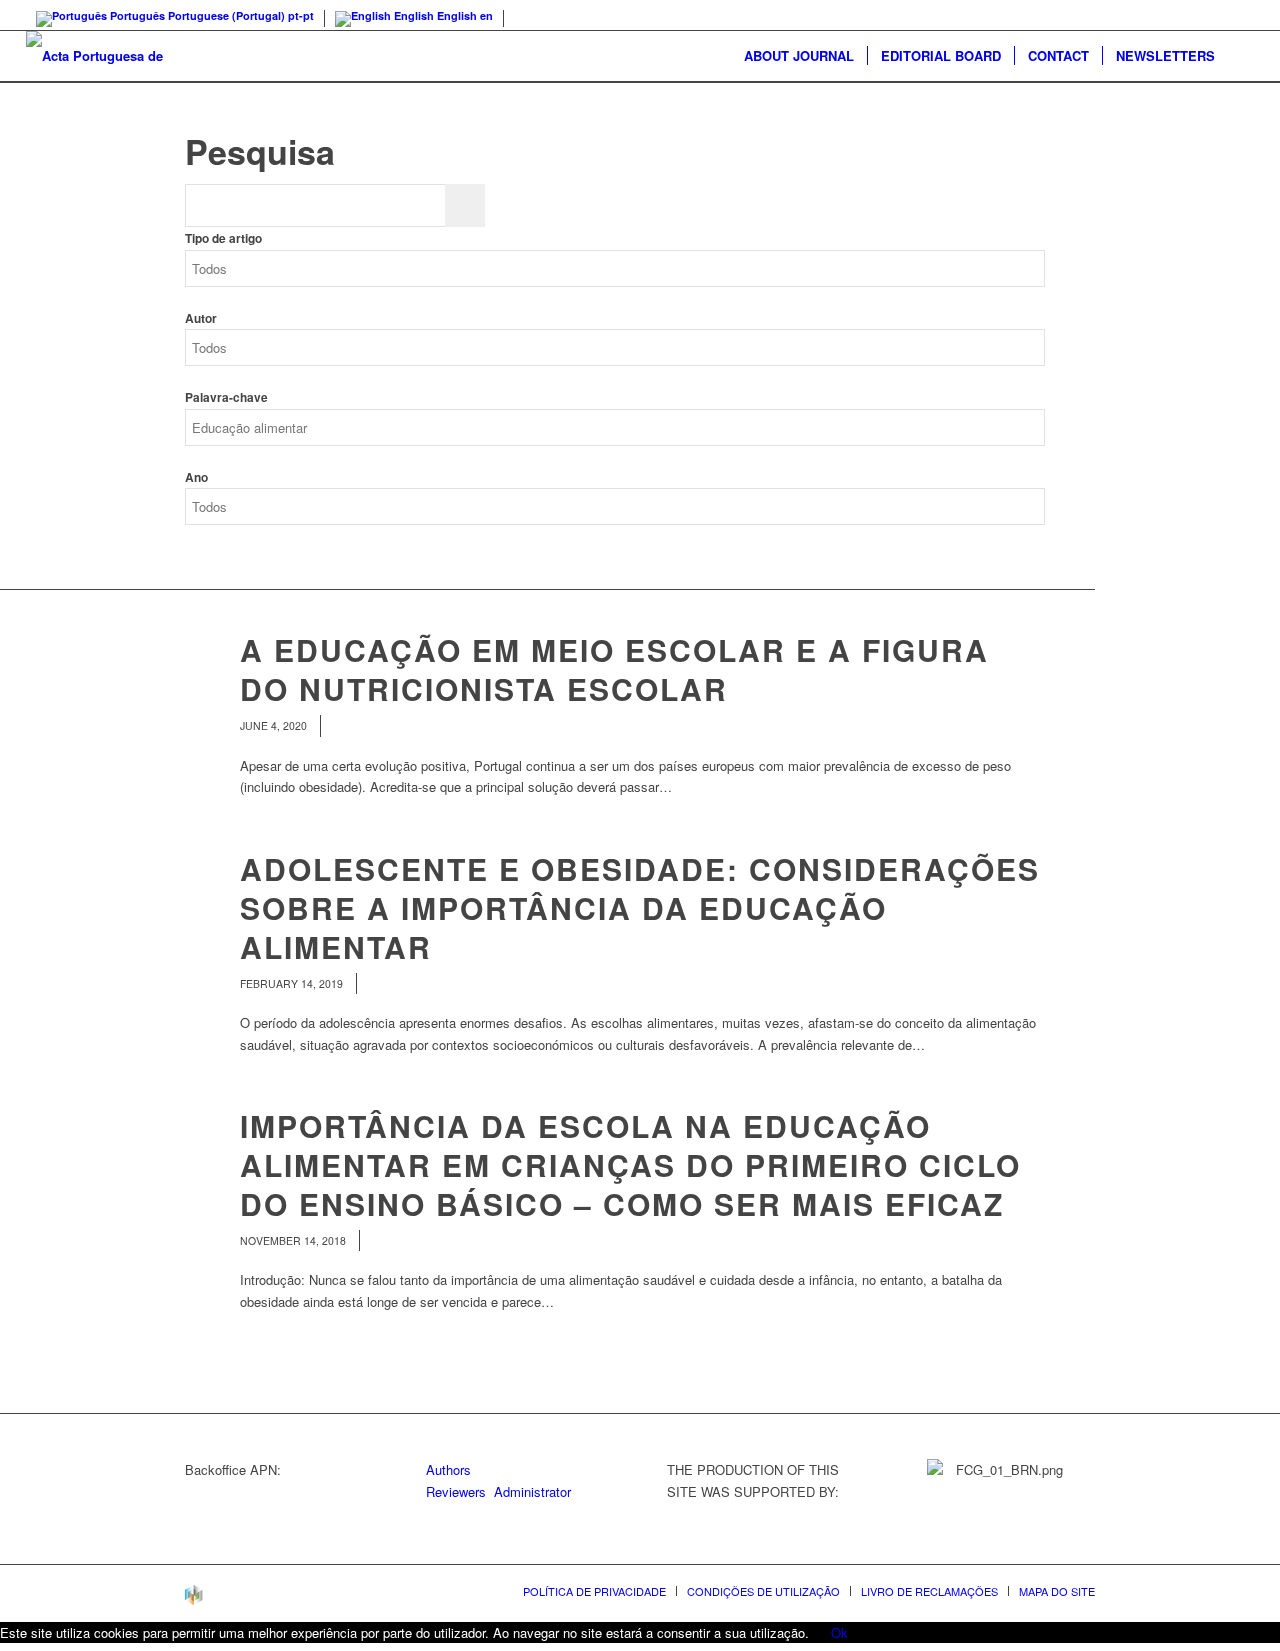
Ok (839, 1632)
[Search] (1241, 56)
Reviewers (456, 1491)
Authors (448, 1469)
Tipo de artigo (223, 238)
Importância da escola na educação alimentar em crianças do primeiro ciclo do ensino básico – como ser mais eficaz (630, 1164)
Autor (201, 318)
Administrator (532, 1491)
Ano (196, 477)
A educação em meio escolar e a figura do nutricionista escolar (614, 669)
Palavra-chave (226, 397)
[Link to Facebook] (1239, 15)
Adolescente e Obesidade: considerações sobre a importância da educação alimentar (640, 907)
